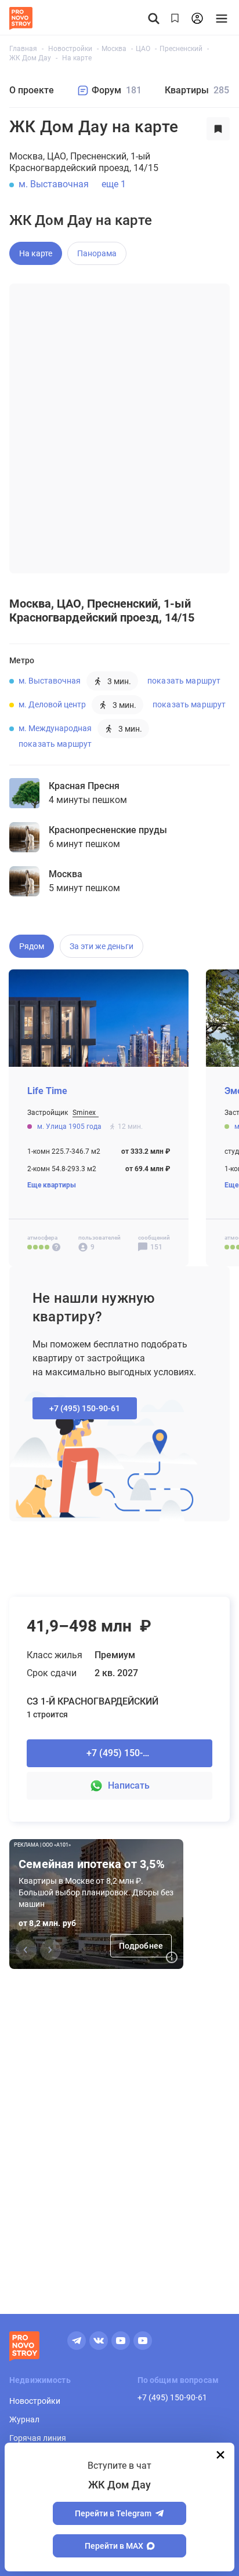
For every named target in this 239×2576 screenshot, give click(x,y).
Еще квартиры (52, 1185)
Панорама (97, 253)
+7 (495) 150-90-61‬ (85, 1408)
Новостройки (35, 2401)
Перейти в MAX (114, 2546)
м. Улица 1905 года (70, 1127)
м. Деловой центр (52, 704)
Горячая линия (38, 2438)
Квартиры (197, 90)
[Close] (220, 2455)
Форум (117, 90)
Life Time (47, 1091)
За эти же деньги (102, 946)
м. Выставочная (54, 184)
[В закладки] (218, 129)
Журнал (24, 2419)
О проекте (32, 90)
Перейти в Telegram (113, 2513)
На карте (36, 253)
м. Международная (55, 728)
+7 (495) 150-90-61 (172, 2397)
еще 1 (114, 184)
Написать (129, 1785)
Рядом (32, 946)
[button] (50, 1950)
